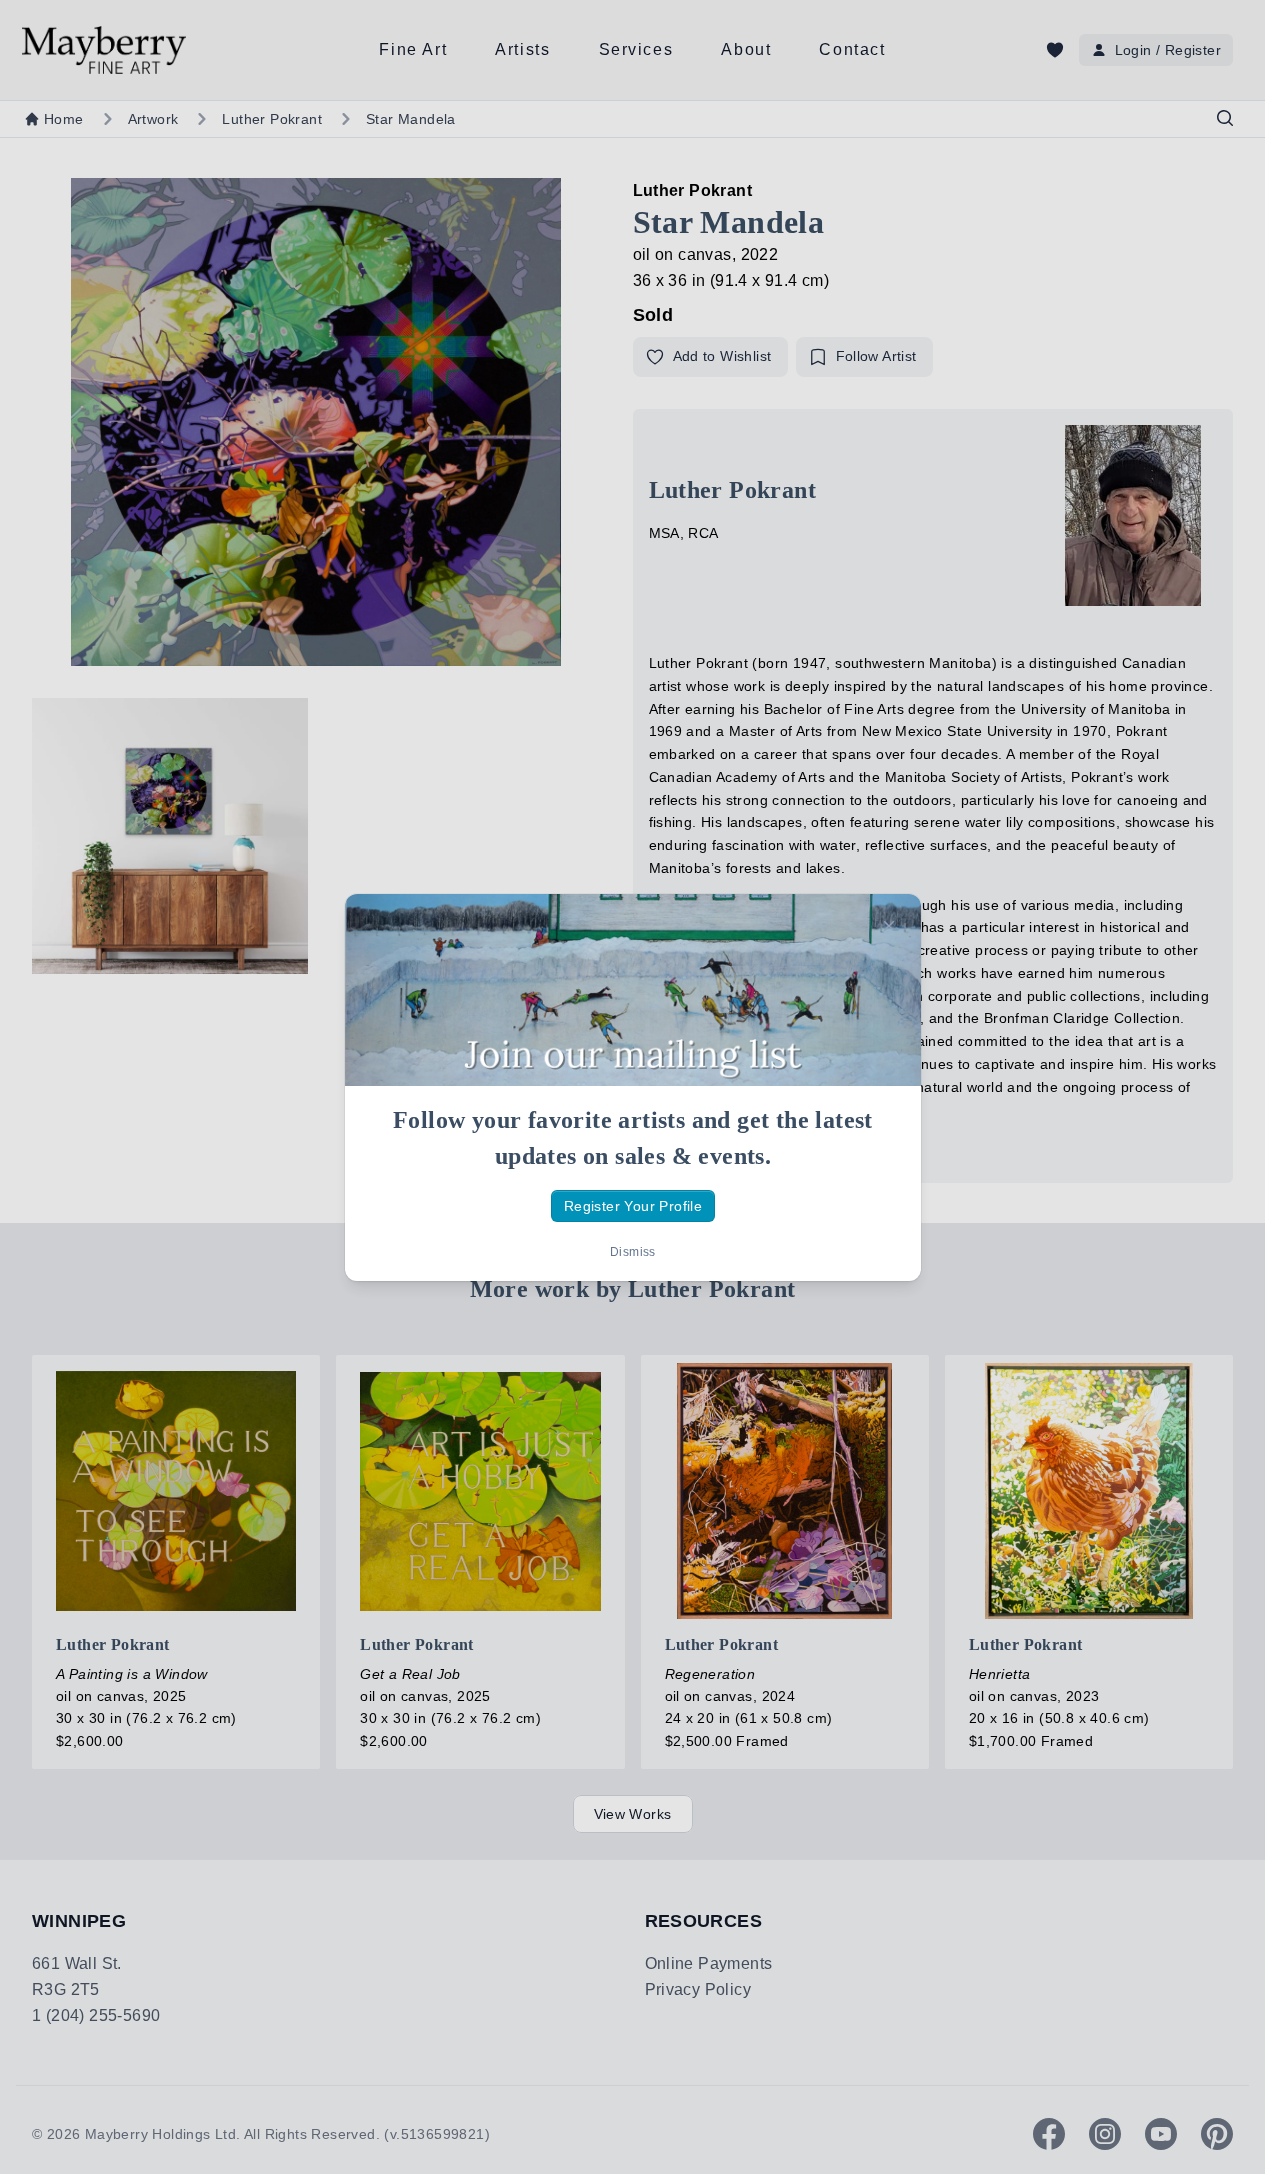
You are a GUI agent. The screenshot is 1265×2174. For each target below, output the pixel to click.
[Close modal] (889, 926)
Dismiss (633, 1252)
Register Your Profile (632, 1205)
